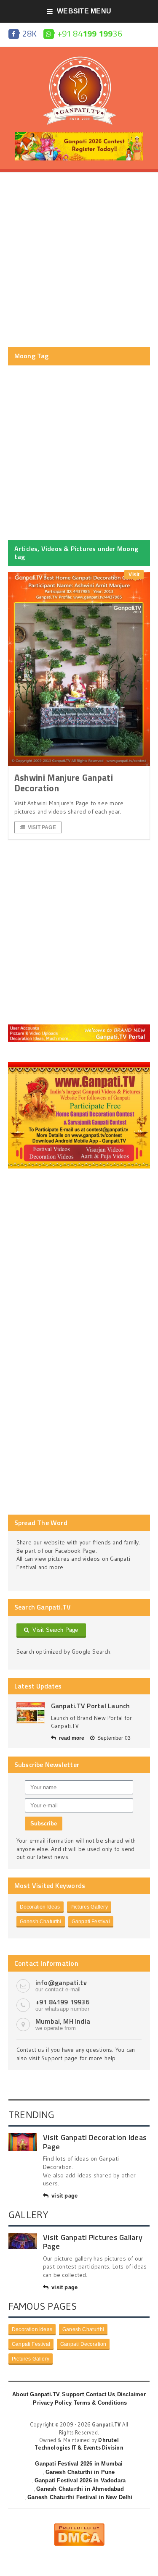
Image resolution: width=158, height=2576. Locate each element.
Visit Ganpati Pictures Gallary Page (93, 2242)
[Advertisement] (79, 260)
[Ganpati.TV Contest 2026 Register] (79, 135)
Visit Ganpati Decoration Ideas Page (95, 2142)
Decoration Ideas (40, 1907)
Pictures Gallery (89, 1907)
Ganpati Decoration (83, 2344)
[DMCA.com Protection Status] (79, 2526)
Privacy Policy (52, 2403)
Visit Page (42, 827)
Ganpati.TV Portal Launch (91, 1706)
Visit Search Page (54, 1630)
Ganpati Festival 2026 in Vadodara (80, 2480)
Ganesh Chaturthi (41, 1922)
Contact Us (100, 2394)
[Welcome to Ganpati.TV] (79, 1027)
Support (73, 2394)
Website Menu (84, 11)
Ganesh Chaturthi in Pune (80, 2472)
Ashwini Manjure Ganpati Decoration (64, 783)
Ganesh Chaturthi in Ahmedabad (80, 2489)
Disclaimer (131, 2394)
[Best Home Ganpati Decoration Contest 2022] (79, 1065)
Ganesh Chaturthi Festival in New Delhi (80, 2497)
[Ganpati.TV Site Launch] (31, 1713)
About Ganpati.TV (36, 2394)
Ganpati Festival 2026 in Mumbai (79, 2464)
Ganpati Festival (91, 1922)
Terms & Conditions (100, 2403)
